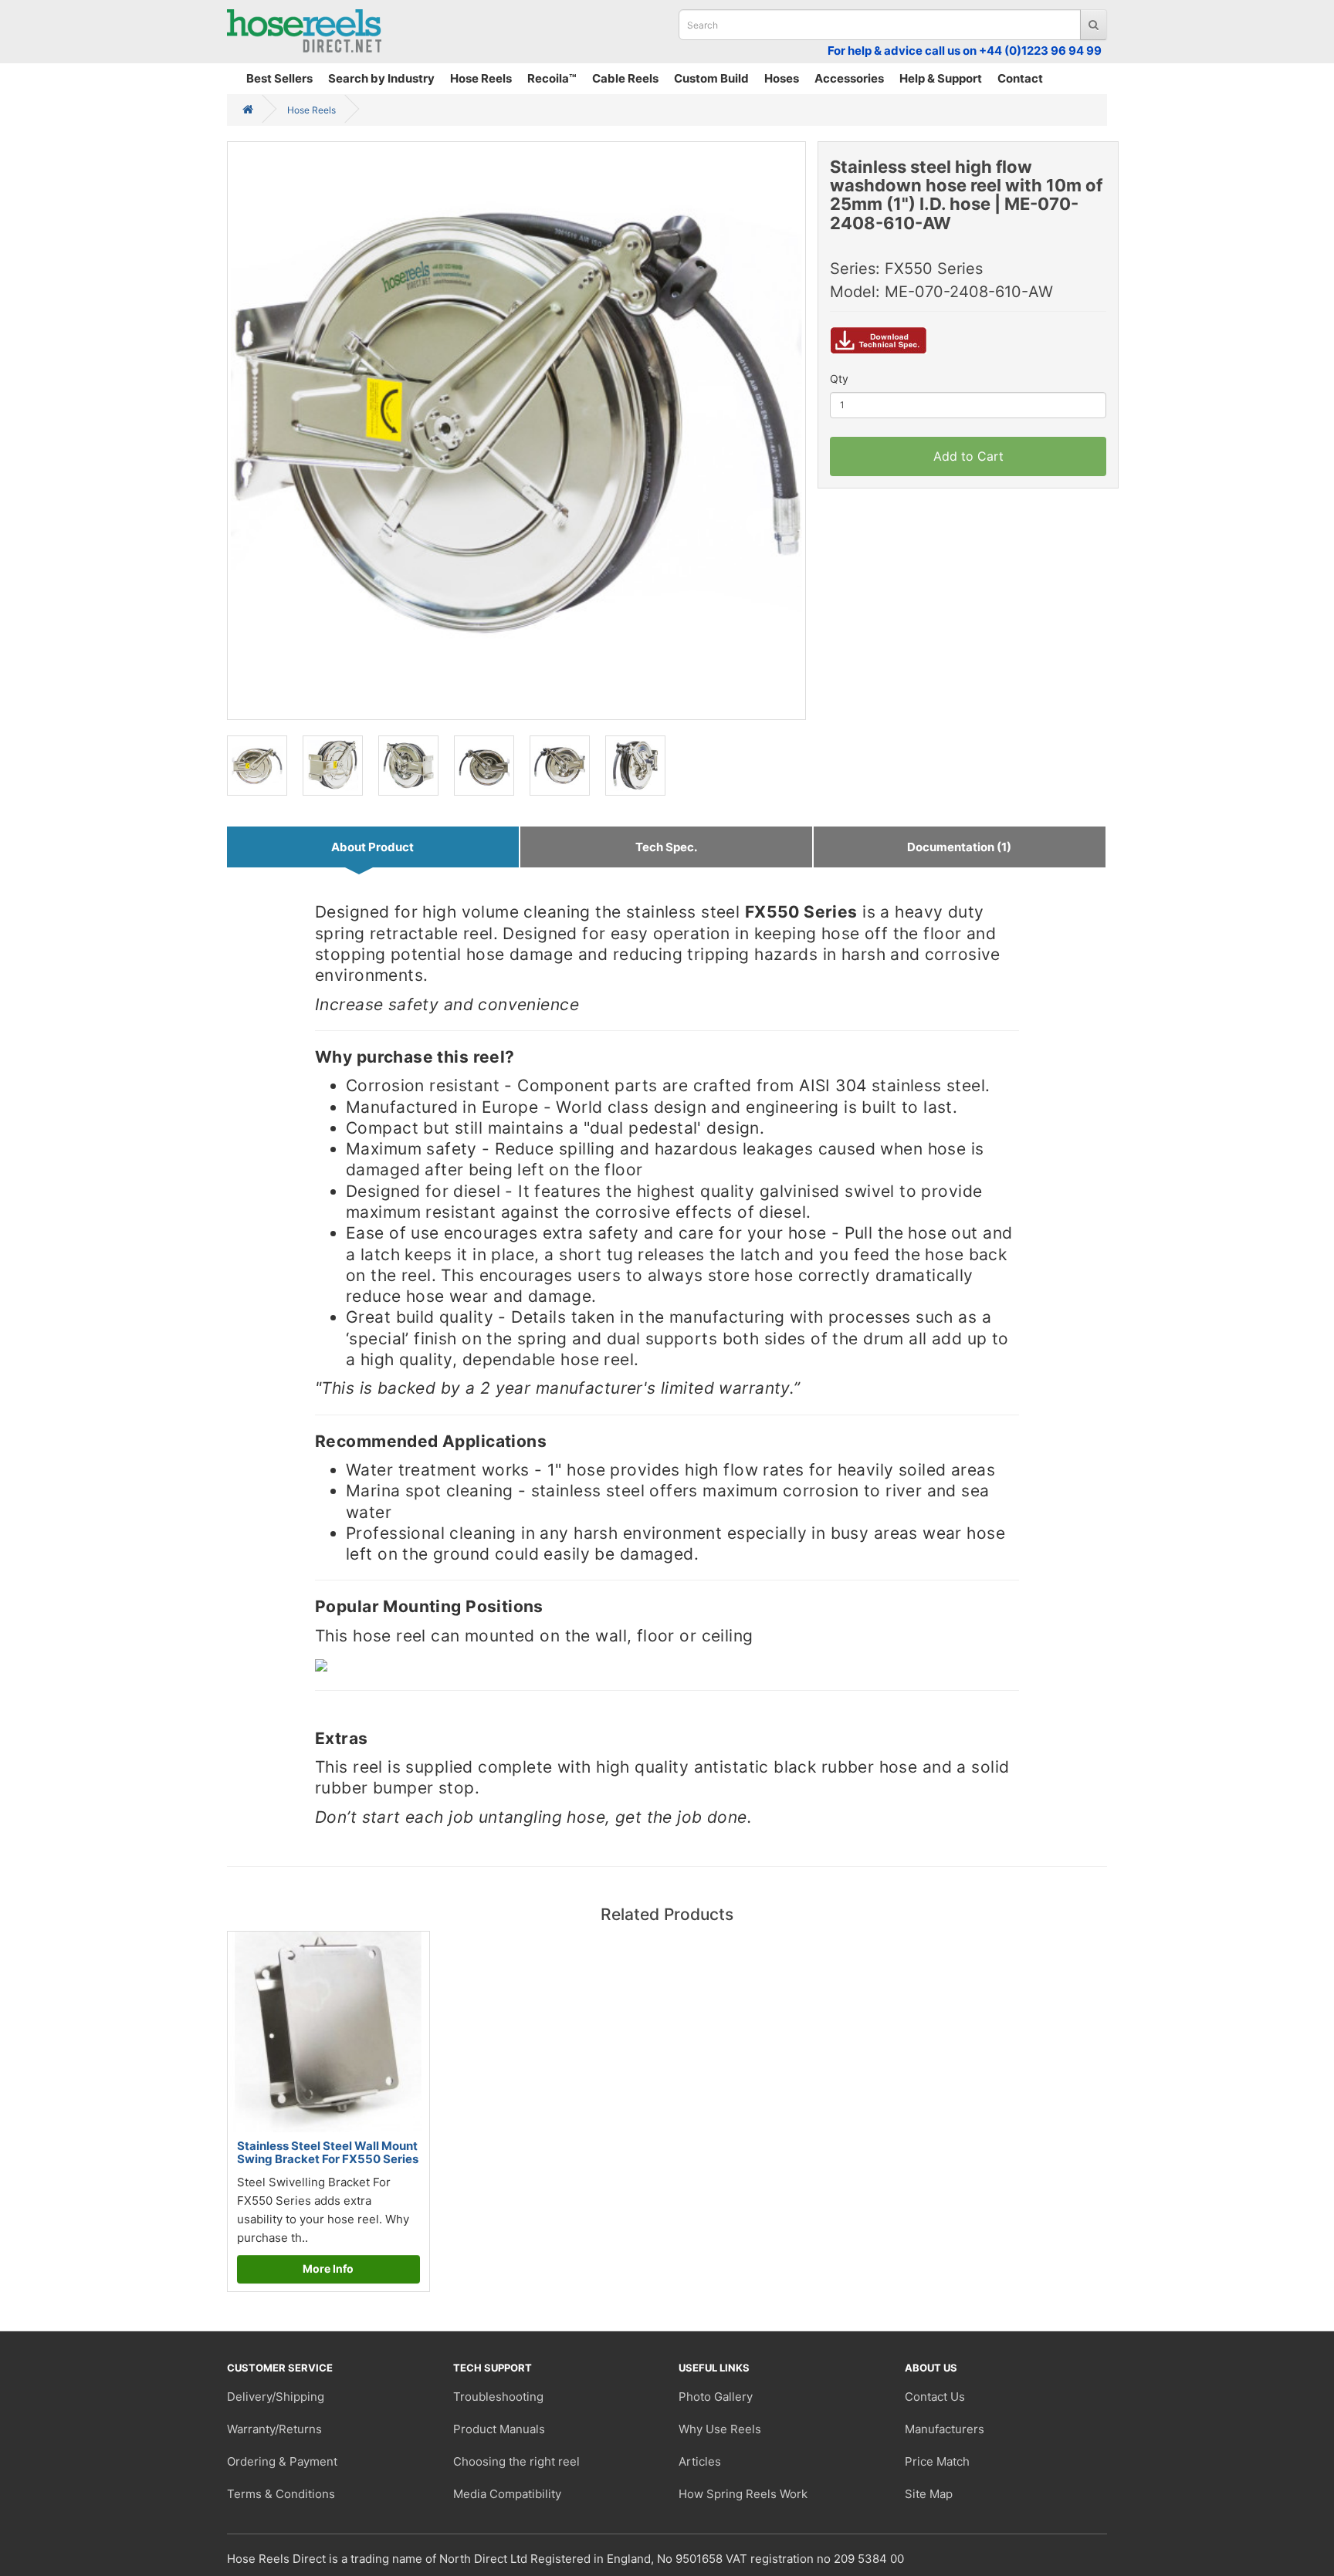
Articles (700, 2461)
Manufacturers (945, 2429)
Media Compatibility (507, 2494)
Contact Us (935, 2397)
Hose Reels (481, 78)
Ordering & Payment (282, 2461)
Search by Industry (381, 78)
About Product (372, 847)
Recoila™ (552, 78)
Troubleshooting (498, 2397)
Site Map (929, 2494)
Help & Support (941, 78)
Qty (839, 379)
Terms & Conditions (281, 2494)
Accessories (849, 78)
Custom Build (711, 78)
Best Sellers (279, 78)
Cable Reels (625, 78)
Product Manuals (499, 2429)
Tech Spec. (666, 847)
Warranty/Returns (274, 2429)
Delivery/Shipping (276, 2397)
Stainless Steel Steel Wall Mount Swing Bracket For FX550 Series (328, 2152)
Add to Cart (968, 456)
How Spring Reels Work (743, 2494)
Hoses (782, 78)
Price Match (937, 2461)
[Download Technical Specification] (879, 347)
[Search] (1094, 25)
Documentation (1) (959, 847)
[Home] (248, 110)
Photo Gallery (716, 2397)
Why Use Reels (720, 2429)
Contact (1020, 78)
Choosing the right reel (516, 2461)
